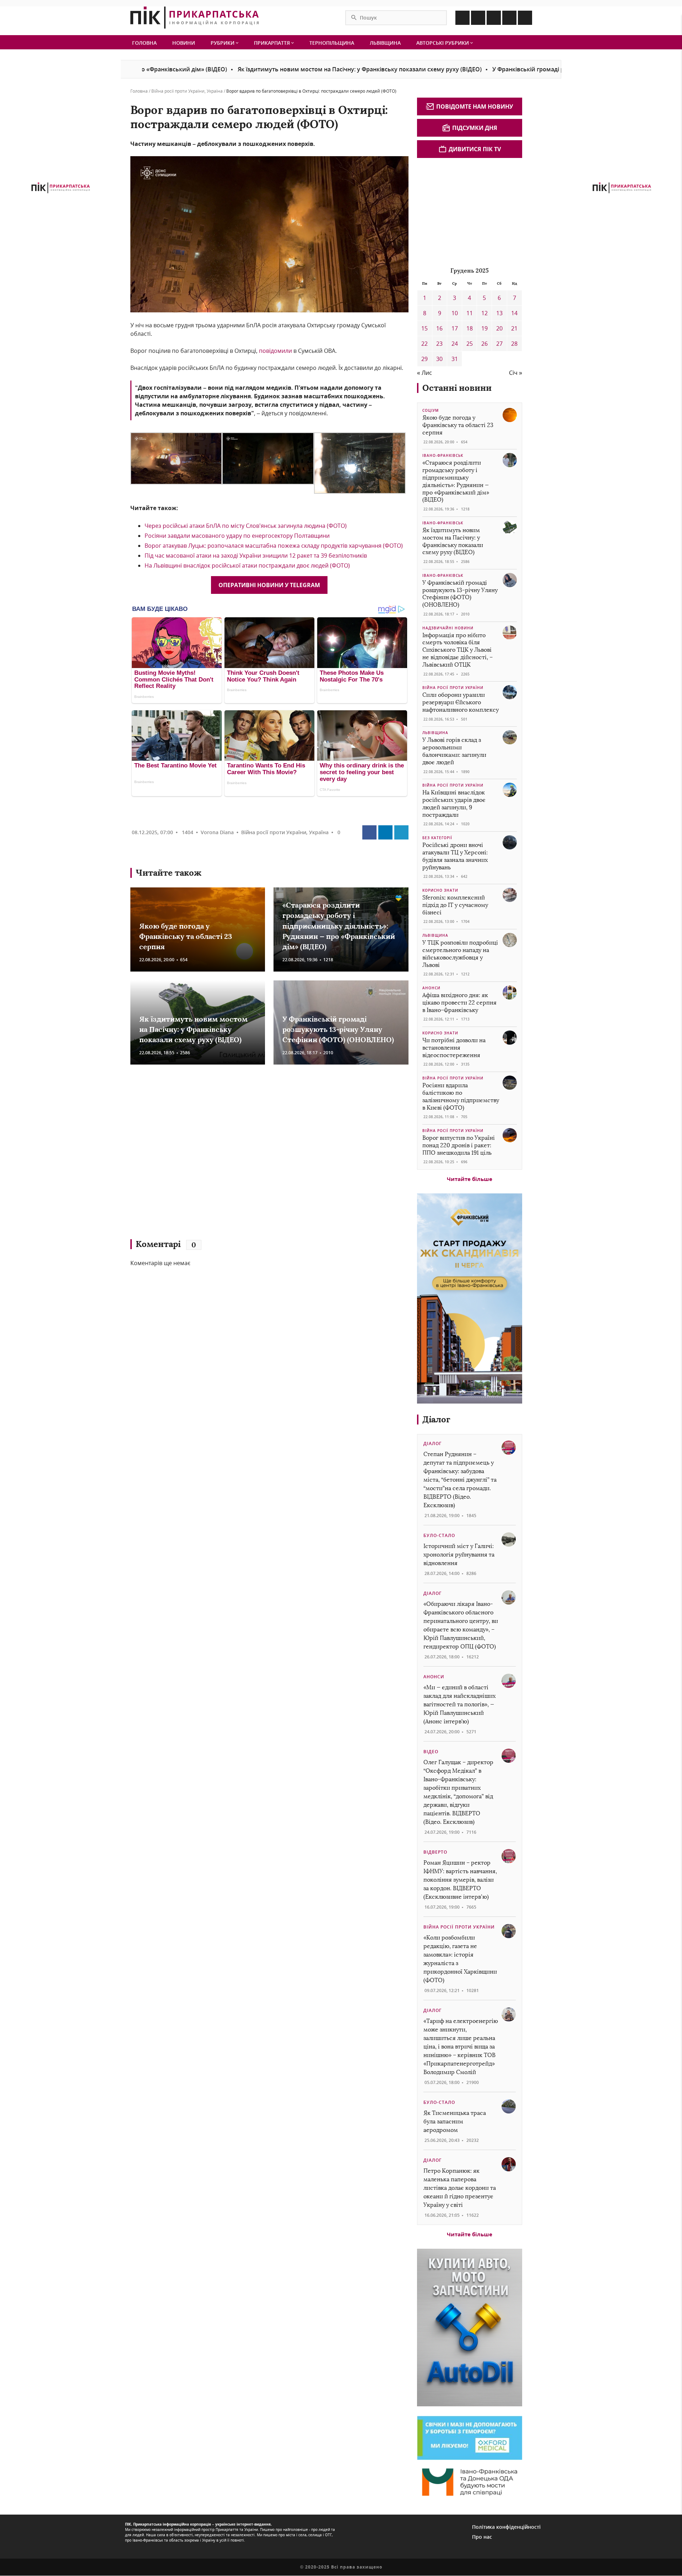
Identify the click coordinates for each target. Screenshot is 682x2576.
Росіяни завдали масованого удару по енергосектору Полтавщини (237, 536)
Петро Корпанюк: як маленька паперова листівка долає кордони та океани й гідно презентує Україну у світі (460, 2188)
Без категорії (437, 838)
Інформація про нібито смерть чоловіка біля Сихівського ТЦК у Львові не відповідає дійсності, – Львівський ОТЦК (458, 650)
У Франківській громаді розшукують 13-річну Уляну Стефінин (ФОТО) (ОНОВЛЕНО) (529, 69)
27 (499, 344)
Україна (215, 91)
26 (485, 344)
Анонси (431, 988)
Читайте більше (470, 1179)
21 (514, 328)
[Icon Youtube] (525, 18)
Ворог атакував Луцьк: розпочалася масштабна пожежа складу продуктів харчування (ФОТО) (274, 546)
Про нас (482, 2537)
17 (455, 328)
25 (470, 344)
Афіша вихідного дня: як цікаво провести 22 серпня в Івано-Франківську (459, 1003)
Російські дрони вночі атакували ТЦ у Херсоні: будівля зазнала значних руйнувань (455, 856)
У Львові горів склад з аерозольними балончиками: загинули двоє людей (454, 751)
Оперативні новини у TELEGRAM (269, 585)
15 (424, 328)
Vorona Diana (217, 832)
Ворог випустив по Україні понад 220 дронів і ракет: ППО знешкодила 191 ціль (459, 1145)
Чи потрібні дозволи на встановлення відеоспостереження (454, 1048)
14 (514, 313)
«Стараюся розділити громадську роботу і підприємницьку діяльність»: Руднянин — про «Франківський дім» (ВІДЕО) (339, 926)
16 (439, 328)
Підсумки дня (475, 128)
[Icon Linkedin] (494, 18)
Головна (144, 43)
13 (499, 313)
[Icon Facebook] (462, 18)
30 (439, 359)
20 (499, 328)
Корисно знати (440, 890)
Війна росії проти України (178, 91)
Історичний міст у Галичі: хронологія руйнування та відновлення (459, 1555)
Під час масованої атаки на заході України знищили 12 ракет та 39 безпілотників (256, 556)
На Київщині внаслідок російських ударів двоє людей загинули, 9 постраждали (454, 803)
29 (424, 359)
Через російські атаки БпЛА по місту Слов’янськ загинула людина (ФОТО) (246, 526)
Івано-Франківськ (443, 455)
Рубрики (223, 43)
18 (470, 328)
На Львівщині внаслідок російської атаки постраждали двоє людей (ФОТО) (247, 565)
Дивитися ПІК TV (475, 149)
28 (514, 344)
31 (455, 359)
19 (485, 328)
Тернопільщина (332, 43)
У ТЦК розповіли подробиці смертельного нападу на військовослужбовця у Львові (460, 954)
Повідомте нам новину (475, 106)
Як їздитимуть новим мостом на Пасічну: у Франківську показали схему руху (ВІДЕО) (278, 69)
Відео (431, 1752)
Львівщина (385, 43)
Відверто (435, 1852)
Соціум (431, 410)
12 (485, 313)
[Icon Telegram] (509, 18)
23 (439, 344)
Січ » (516, 373)
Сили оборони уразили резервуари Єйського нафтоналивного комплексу (461, 702)
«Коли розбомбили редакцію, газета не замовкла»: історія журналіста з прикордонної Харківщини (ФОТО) (460, 1959)
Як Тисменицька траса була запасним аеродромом (455, 2121)
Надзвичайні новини (448, 628)
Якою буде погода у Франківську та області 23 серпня (186, 936)
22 (424, 344)
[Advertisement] (233, 1155)
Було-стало (439, 1535)
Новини (184, 43)
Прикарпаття (273, 43)
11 (470, 313)
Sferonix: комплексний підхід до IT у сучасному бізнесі (455, 905)
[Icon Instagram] (478, 18)
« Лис (424, 373)
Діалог (436, 1419)
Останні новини (457, 388)
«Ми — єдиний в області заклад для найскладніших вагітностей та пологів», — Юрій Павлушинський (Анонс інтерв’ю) (459, 1704)
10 (455, 313)
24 (455, 344)
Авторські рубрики (443, 43)
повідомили (275, 351)
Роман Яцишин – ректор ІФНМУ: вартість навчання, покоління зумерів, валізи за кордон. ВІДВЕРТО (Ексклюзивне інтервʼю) (460, 1880)
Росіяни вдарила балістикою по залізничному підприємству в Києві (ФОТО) (461, 1096)
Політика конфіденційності (506, 2527)
